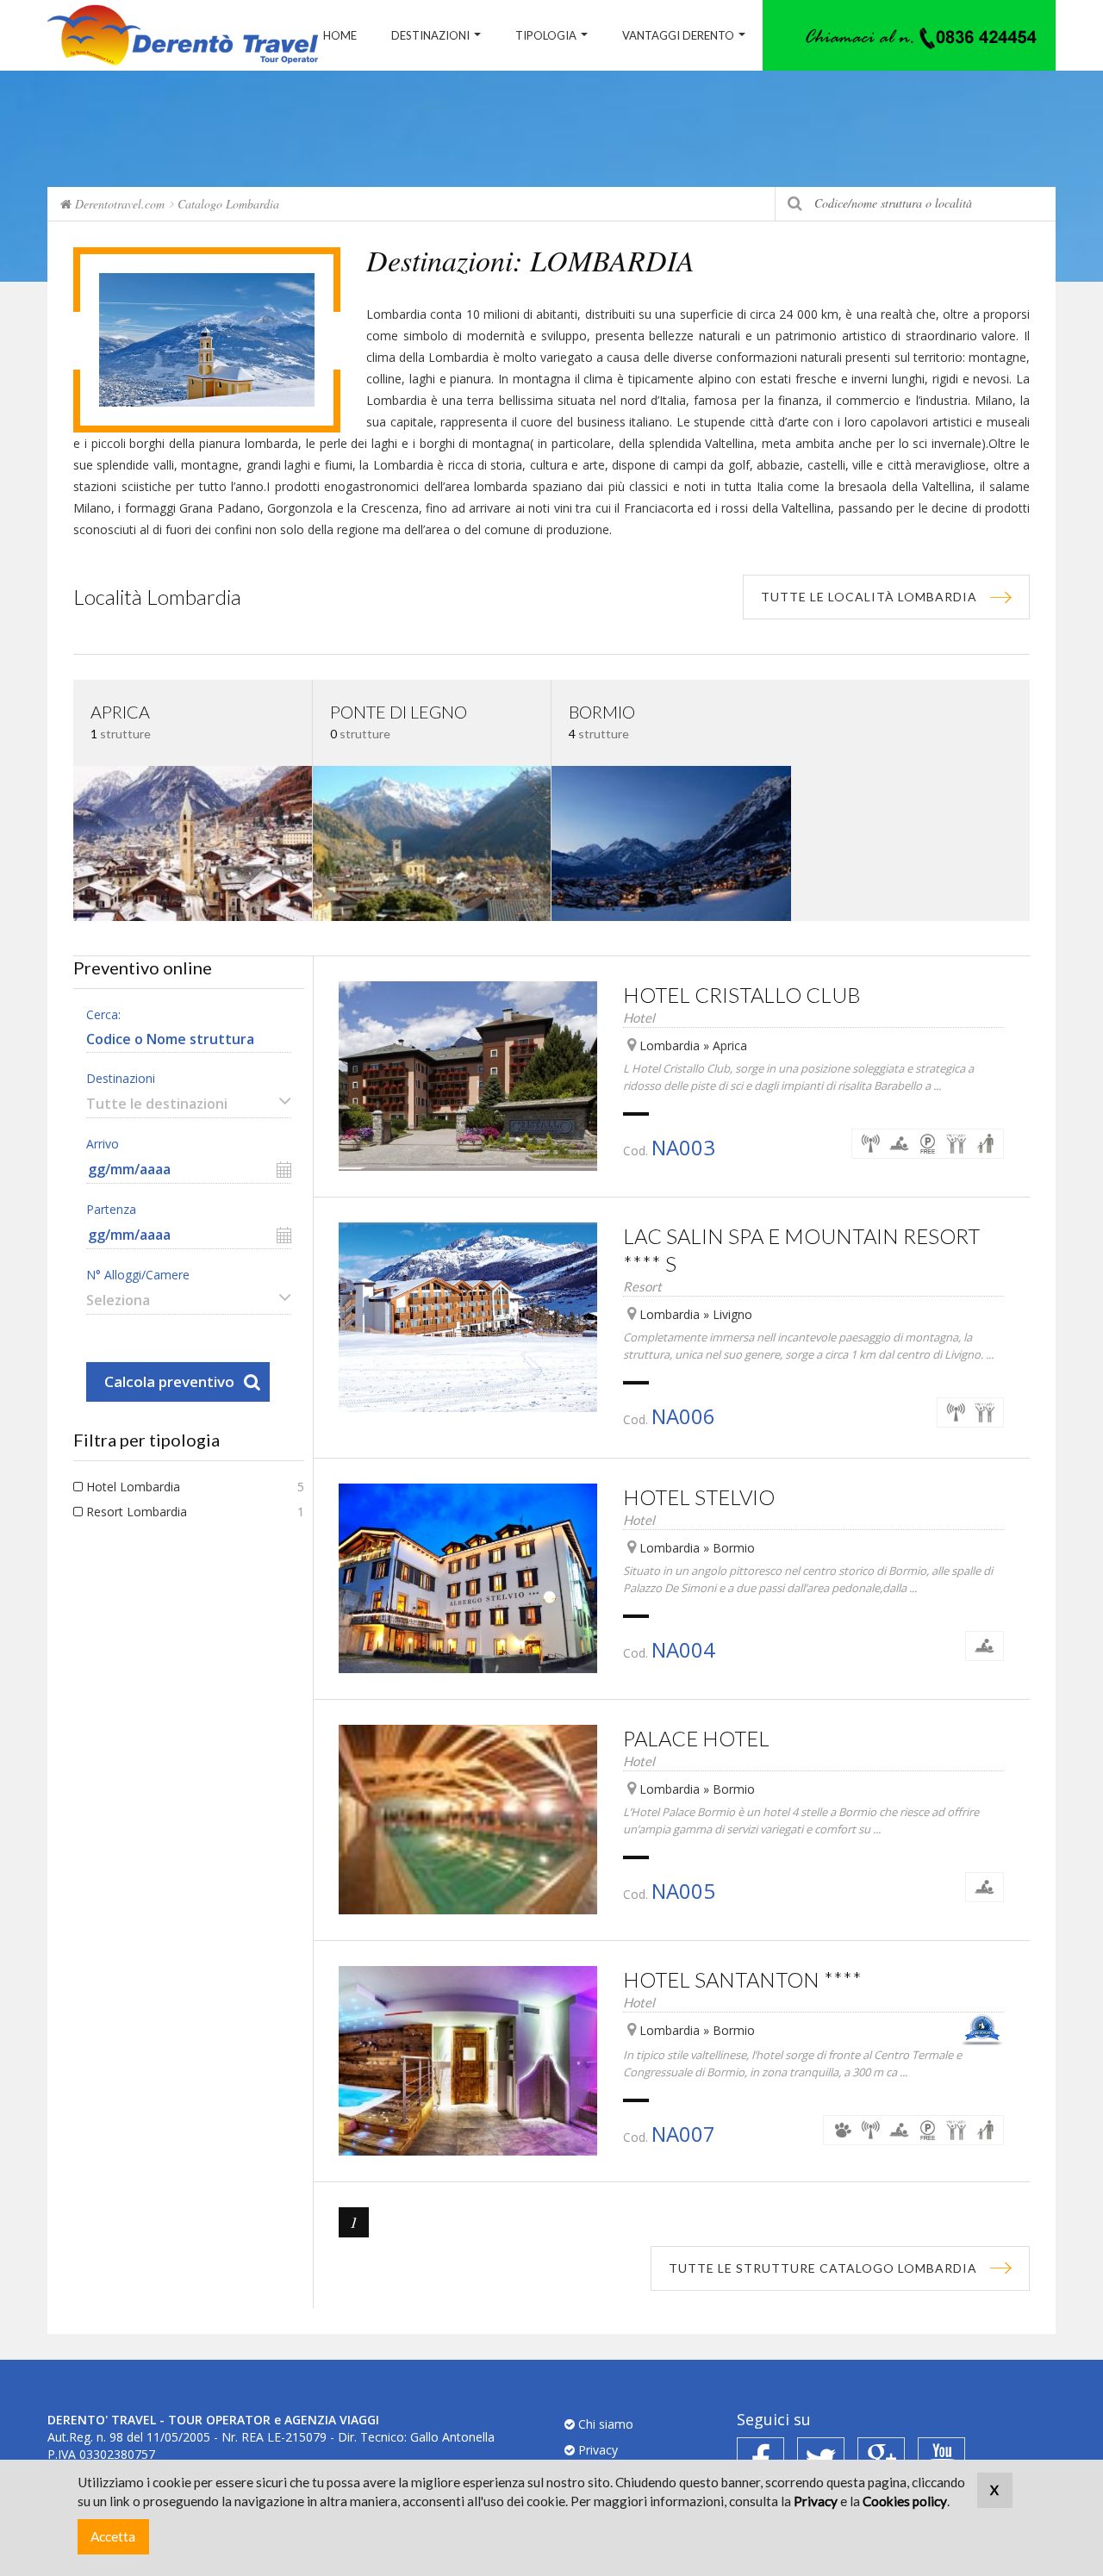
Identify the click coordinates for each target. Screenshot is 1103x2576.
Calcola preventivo (169, 1381)
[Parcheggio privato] (928, 1144)
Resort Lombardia (137, 1512)
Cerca (795, 204)
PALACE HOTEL (696, 1738)
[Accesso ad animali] (842, 2130)
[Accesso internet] (871, 1144)
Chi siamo (604, 2424)
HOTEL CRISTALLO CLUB (742, 995)
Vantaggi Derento (678, 35)
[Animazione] (956, 1144)
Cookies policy (905, 2501)
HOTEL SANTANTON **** (742, 1979)
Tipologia (546, 35)
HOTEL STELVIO (699, 1497)
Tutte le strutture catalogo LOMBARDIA (823, 2268)
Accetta (113, 2536)
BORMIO (602, 712)
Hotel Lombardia (133, 1487)
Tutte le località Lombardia (869, 597)
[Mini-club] (985, 1144)
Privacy (596, 2450)
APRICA (120, 712)
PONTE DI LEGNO (399, 712)
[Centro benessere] (899, 1144)
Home (340, 35)
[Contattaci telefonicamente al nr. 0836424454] (909, 35)
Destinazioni (430, 35)
